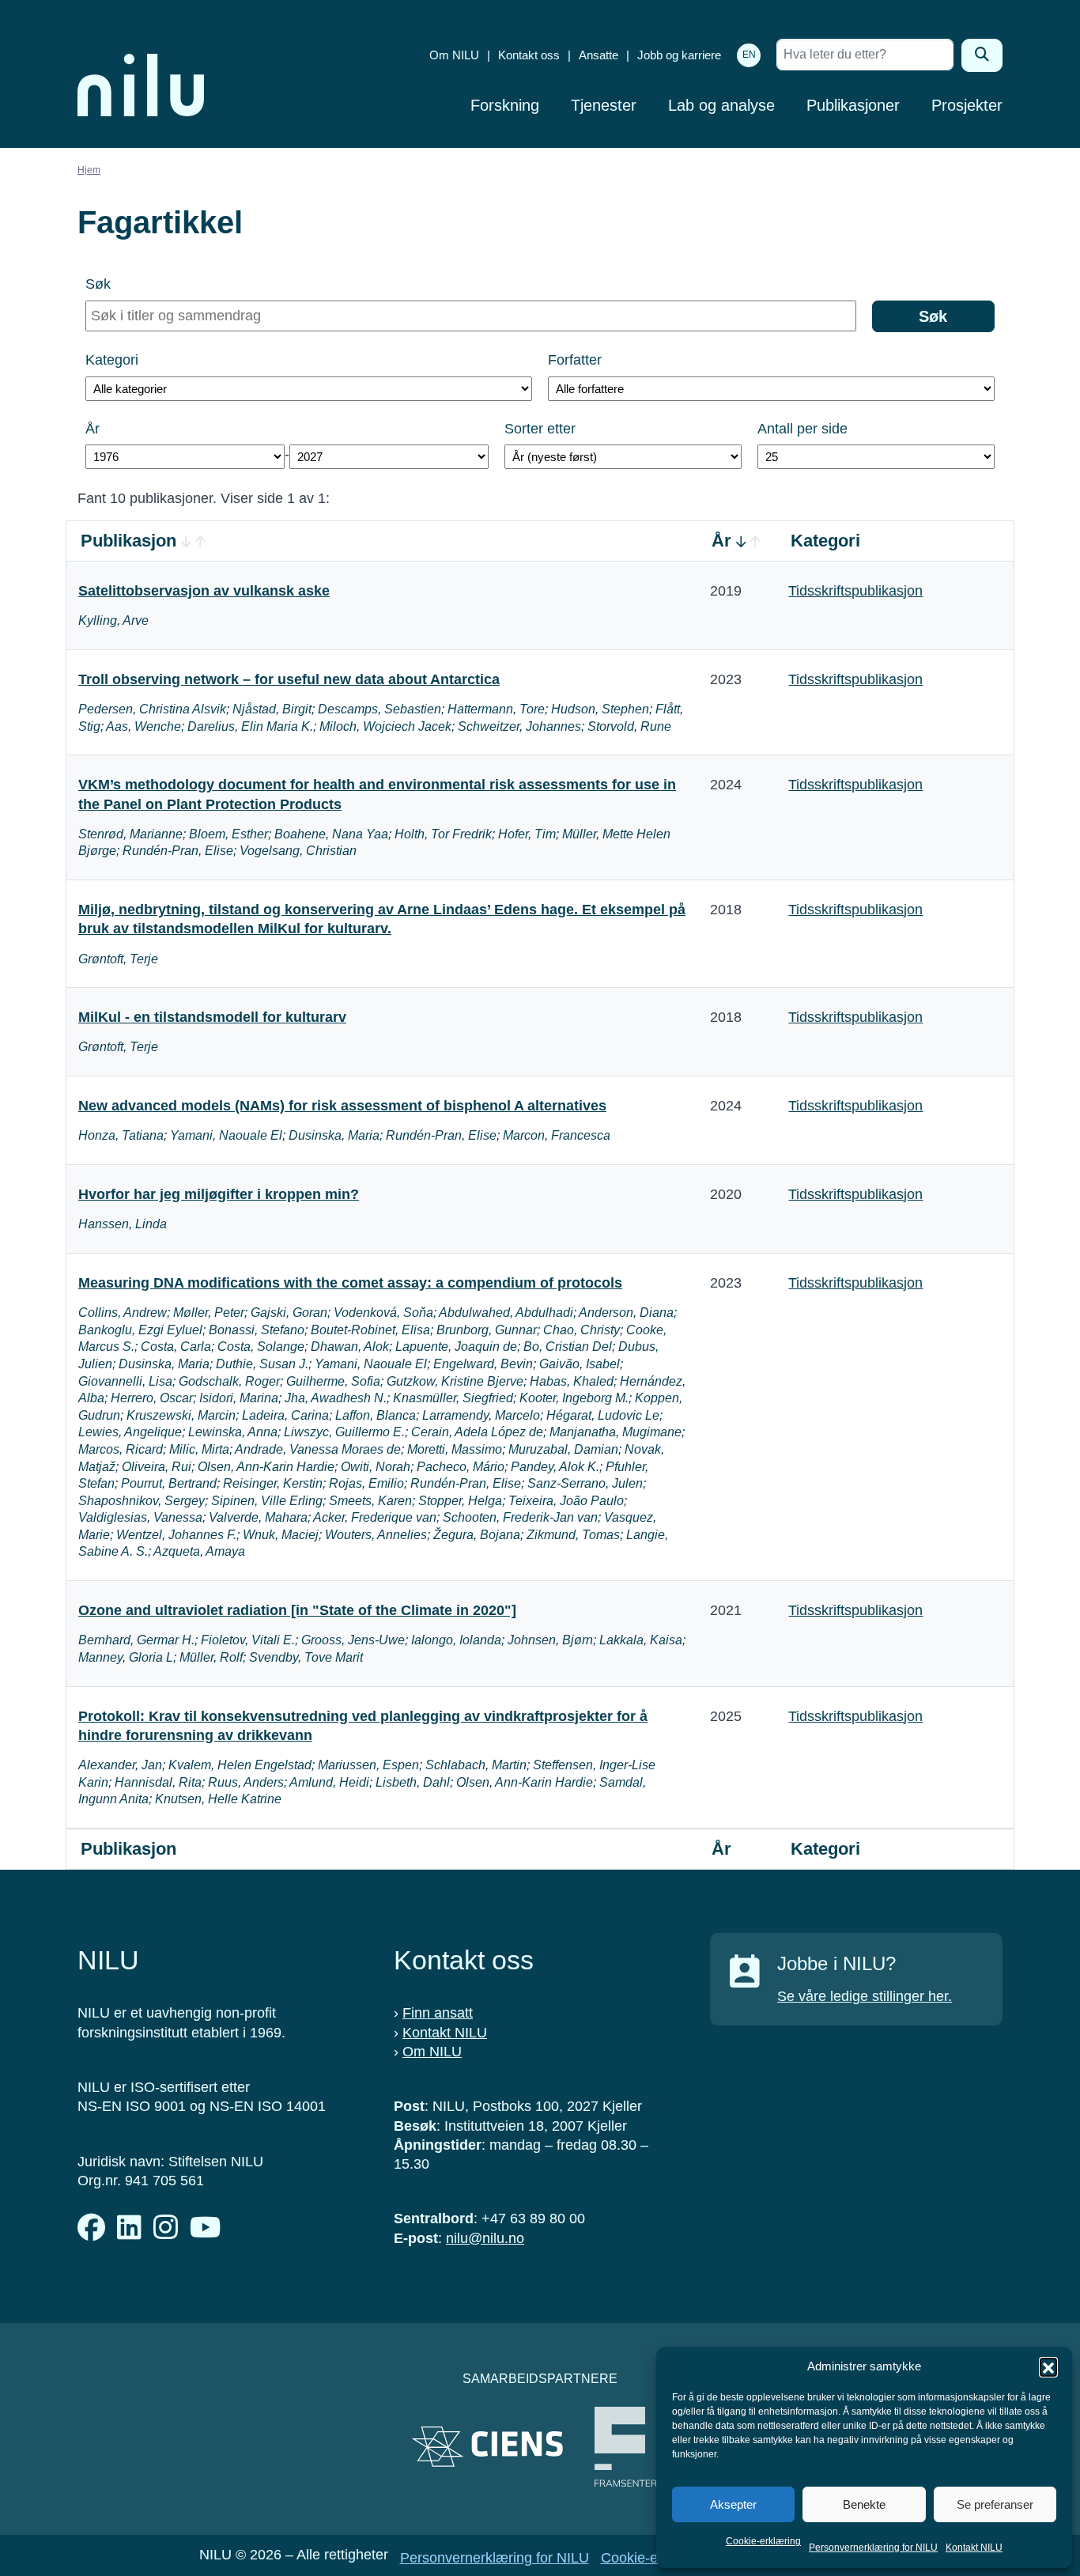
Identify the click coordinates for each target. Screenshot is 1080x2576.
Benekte (864, 2504)
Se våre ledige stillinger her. (865, 1996)
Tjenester (604, 105)
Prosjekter (967, 105)
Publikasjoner (853, 105)
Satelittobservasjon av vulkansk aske (204, 591)
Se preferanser (995, 2504)
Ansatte (599, 55)
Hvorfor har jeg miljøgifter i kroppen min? (219, 1194)
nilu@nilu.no (485, 2238)
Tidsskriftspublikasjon (855, 591)
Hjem (89, 170)
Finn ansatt (438, 2013)
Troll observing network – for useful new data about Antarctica (289, 679)
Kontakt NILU (974, 2548)
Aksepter (733, 2504)
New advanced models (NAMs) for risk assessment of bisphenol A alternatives (342, 1106)
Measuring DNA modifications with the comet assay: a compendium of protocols (350, 1283)
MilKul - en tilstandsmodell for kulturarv (212, 1017)
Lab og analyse (721, 105)
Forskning (505, 105)
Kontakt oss (529, 55)
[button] (1048, 2366)
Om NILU (454, 55)
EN (749, 55)
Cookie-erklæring (763, 2541)
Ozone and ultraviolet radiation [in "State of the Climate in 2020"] (297, 1610)
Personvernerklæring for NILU (873, 2548)
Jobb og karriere (679, 55)
